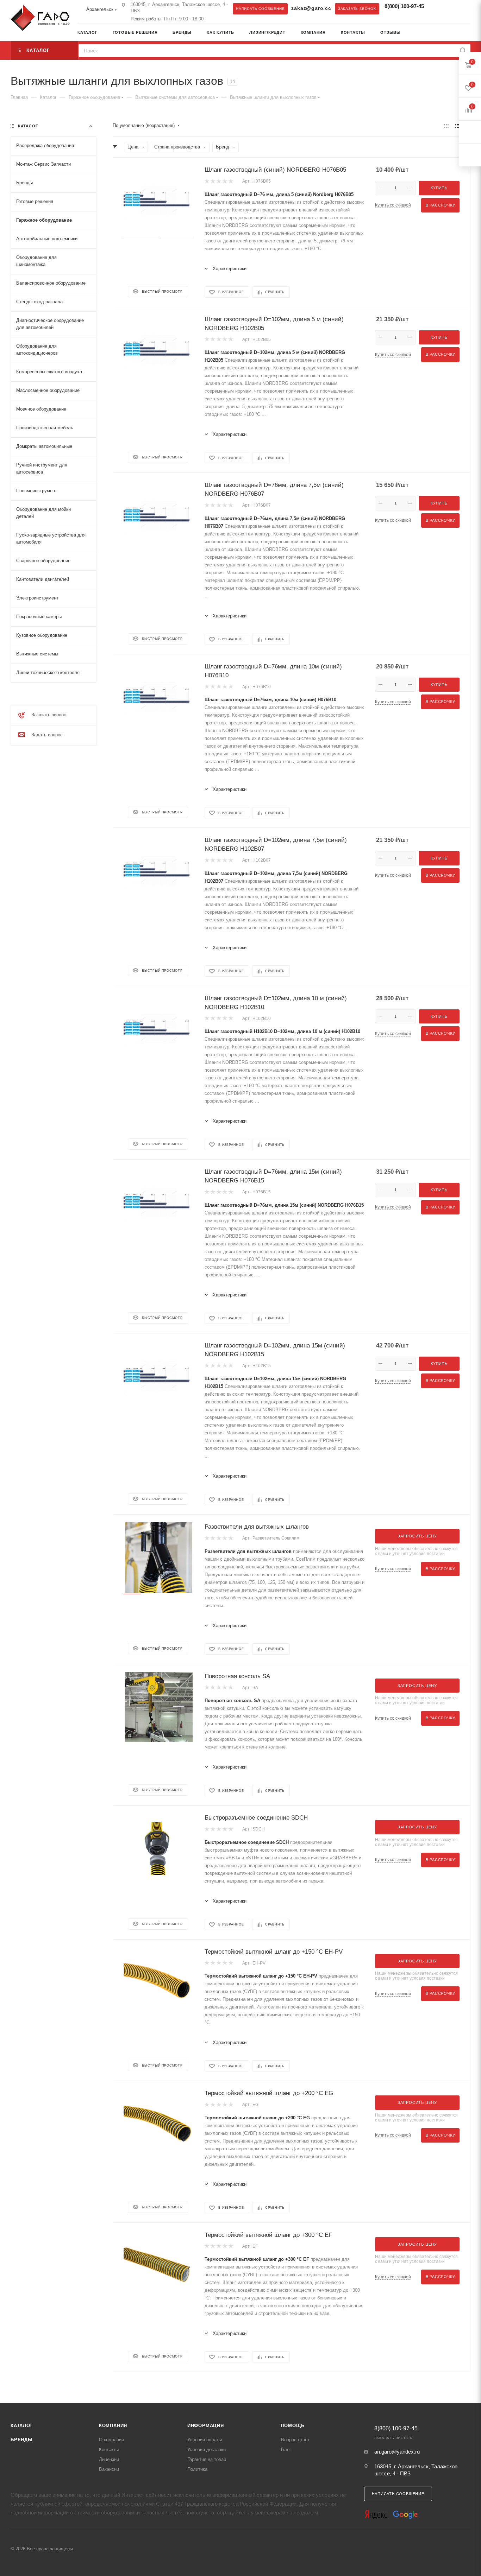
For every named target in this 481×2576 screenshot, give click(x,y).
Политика (197, 2469)
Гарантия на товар (207, 2459)
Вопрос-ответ (295, 2440)
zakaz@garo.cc (311, 8)
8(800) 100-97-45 (404, 6)
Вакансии (109, 2469)
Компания (113, 2426)
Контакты (109, 2450)
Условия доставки (207, 2450)
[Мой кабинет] (468, 33)
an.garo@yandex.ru (397, 2452)
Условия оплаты (205, 2440)
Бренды (22, 2440)
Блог (286, 2450)
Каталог (22, 2426)
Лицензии (109, 2459)
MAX (452, 8)
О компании (111, 2440)
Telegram (438, 8)
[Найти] (463, 50)
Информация (206, 2426)
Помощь (293, 2426)
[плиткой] (446, 126)
